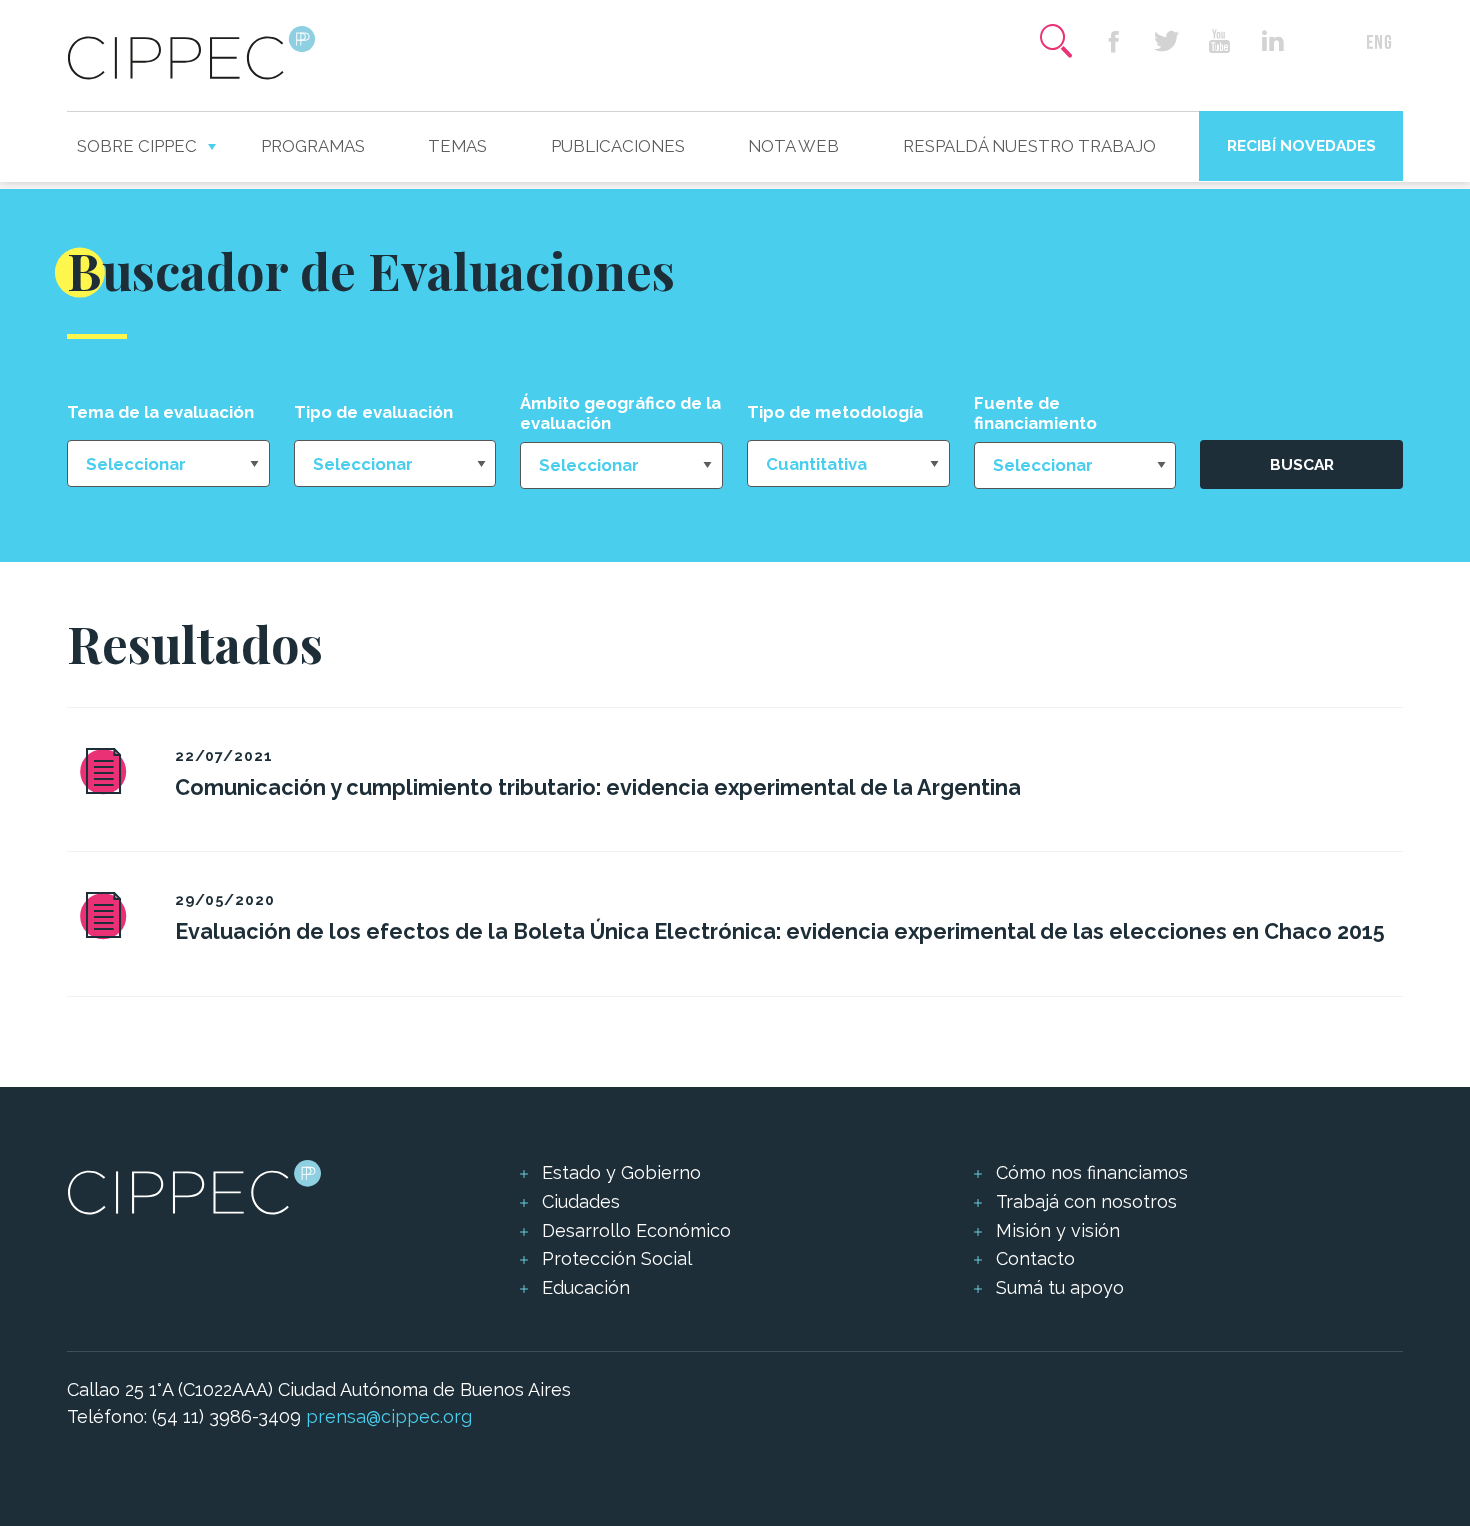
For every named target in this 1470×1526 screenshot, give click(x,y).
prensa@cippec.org (389, 1416)
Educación (586, 1287)
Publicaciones (618, 146)
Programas (313, 146)
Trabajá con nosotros (1086, 1201)
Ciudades (581, 1201)
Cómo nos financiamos (1092, 1172)
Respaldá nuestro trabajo (1029, 146)
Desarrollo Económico (636, 1230)
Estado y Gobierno (621, 1172)
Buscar (1302, 464)
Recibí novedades (1301, 145)
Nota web (793, 146)
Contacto (1035, 1258)
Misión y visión (1058, 1230)
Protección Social (617, 1258)
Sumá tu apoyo (1060, 1287)
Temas (457, 146)
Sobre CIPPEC (137, 146)
